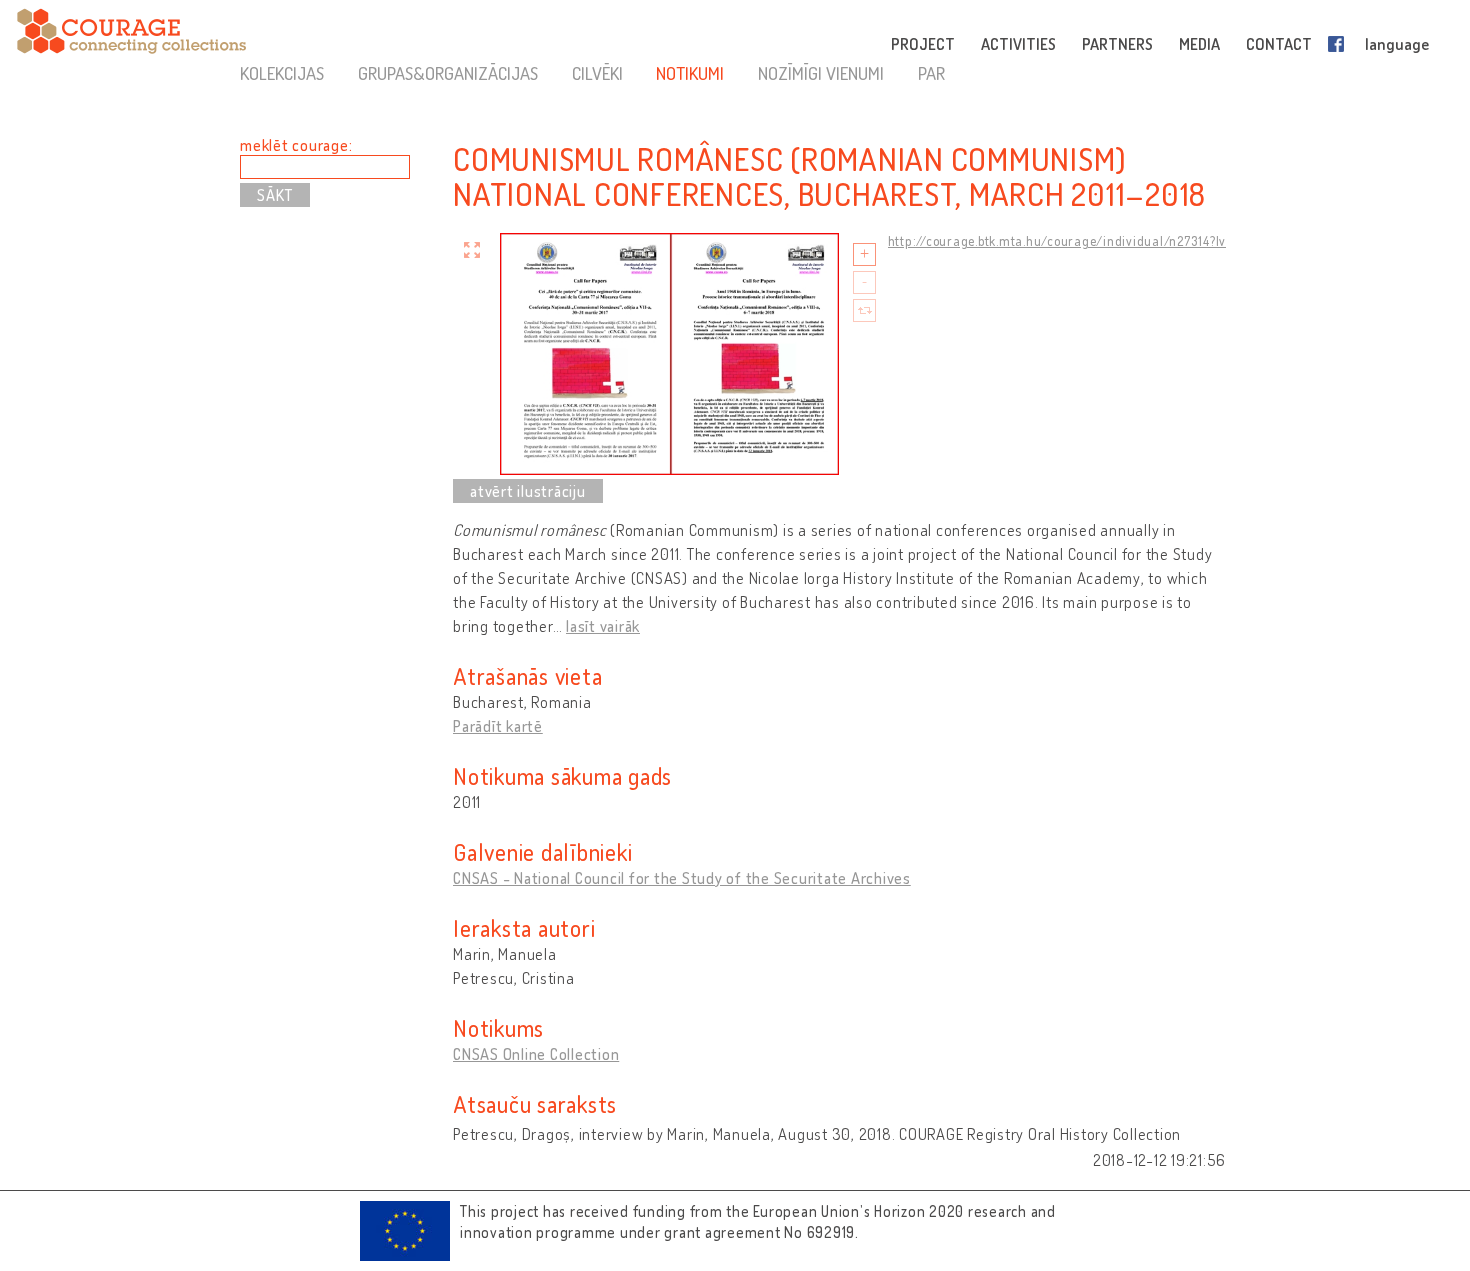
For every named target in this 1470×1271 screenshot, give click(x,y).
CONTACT (1279, 44)
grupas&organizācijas (448, 73)
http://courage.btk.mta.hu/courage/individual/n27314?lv (1057, 241)
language (1397, 44)
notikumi (690, 73)
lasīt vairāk (603, 626)
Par (931, 73)
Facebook (1340, 44)
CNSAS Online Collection (536, 1054)
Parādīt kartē (498, 726)
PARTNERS (1117, 44)
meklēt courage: (296, 145)
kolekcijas (282, 73)
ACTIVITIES (1018, 44)
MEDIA (1199, 44)
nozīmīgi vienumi (821, 73)
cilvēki (597, 73)
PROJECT (923, 44)
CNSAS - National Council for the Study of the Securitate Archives (682, 878)
